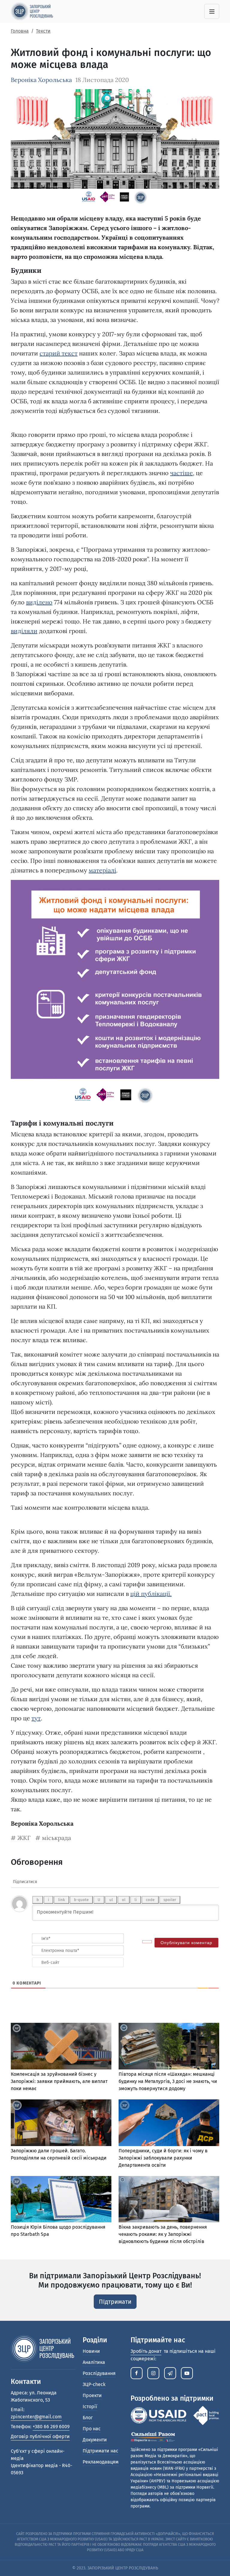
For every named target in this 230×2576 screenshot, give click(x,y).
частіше (181, 473)
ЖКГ (24, 1838)
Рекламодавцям (101, 2462)
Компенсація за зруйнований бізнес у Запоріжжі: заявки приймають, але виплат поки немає (59, 2081)
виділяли (24, 631)
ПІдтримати (115, 2302)
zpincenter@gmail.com (36, 2417)
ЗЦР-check (94, 2384)
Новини (91, 2351)
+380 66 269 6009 (51, 2427)
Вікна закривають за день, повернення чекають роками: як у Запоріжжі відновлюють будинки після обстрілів (163, 2234)
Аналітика (94, 2362)
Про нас (92, 2429)
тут (36, 1718)
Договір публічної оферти (40, 2436)
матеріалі (102, 870)
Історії (90, 2407)
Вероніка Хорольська (41, 80)
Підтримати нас (100, 2451)
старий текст (59, 353)
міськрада (56, 1838)
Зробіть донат (146, 2351)
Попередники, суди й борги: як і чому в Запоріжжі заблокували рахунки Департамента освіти (163, 2158)
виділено (39, 602)
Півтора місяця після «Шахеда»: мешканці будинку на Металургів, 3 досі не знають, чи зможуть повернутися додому (168, 2081)
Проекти (92, 2395)
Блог (88, 2418)
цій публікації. (151, 1594)
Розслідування (99, 2373)
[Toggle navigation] (212, 11)
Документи (95, 2440)
